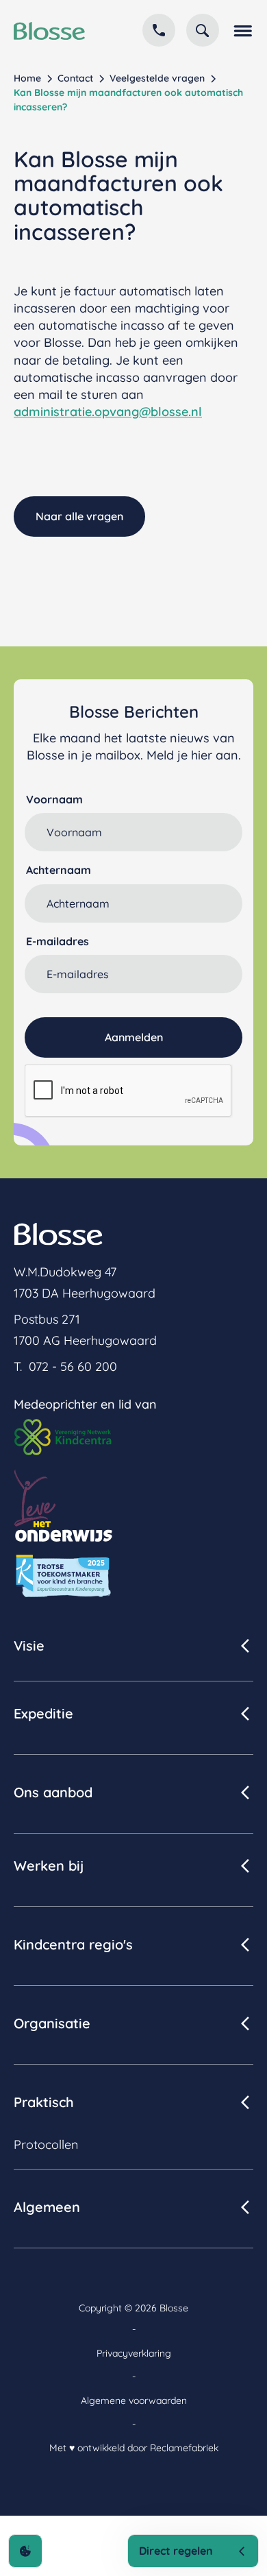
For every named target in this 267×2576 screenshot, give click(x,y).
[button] (242, 30)
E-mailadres (58, 941)
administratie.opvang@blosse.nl (108, 412)
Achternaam (59, 870)
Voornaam (54, 799)
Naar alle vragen (79, 516)
